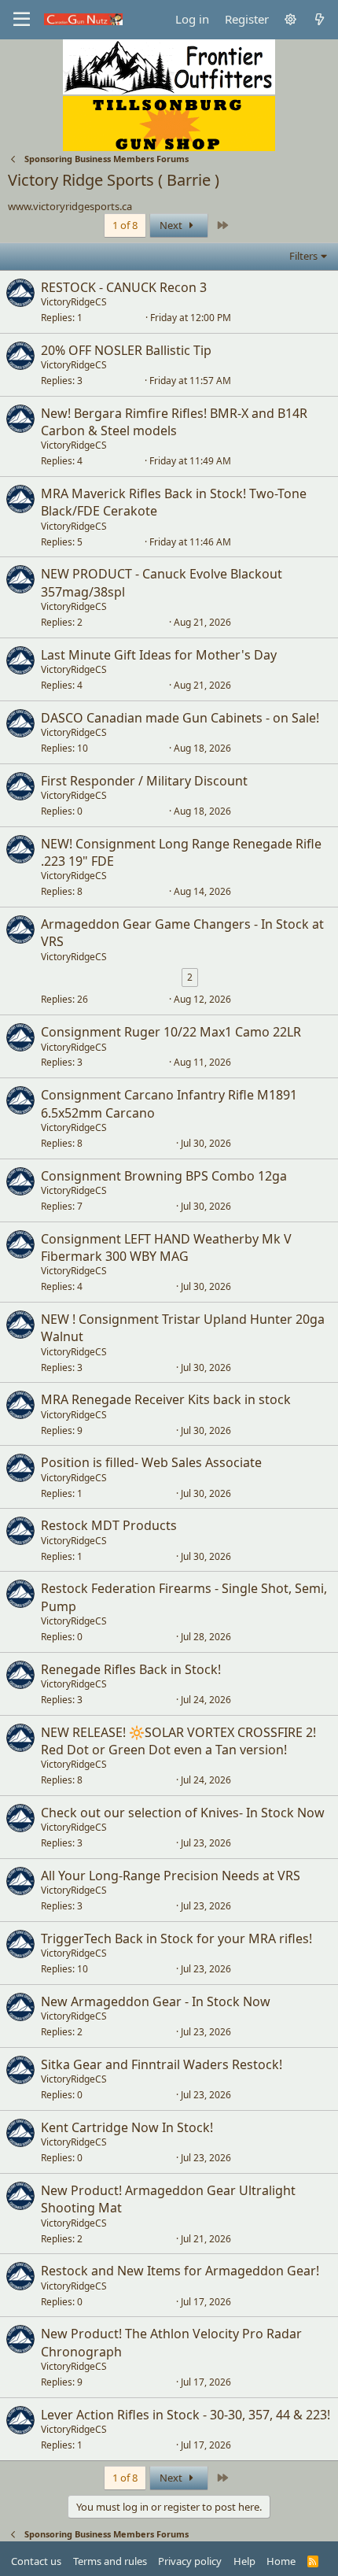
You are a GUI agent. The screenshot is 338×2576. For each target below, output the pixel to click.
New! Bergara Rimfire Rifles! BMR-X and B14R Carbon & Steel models (174, 422)
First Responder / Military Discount (144, 781)
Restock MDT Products (109, 1525)
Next (172, 225)
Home (281, 2561)
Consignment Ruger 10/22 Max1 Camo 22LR (171, 1032)
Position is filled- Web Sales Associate (151, 1462)
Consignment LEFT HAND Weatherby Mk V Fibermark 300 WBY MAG (166, 1247)
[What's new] (320, 19)
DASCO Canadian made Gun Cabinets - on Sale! (180, 718)
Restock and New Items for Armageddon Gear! (180, 2271)
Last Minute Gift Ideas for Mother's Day (159, 655)
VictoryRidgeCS (74, 302)
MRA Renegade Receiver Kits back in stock (166, 1399)
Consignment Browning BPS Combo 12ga (164, 1176)
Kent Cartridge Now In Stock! (127, 2127)
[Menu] (22, 20)
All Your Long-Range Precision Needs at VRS (171, 1876)
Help (244, 2561)
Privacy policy (190, 2561)
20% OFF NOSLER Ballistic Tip (126, 350)
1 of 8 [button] (125, 225)
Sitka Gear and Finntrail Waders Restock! (162, 2064)
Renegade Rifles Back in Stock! (131, 1669)
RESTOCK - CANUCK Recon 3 (124, 287)
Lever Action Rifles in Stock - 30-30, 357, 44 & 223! (186, 2415)
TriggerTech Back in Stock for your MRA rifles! (176, 1938)
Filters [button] (303, 256)
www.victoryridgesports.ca (70, 206)
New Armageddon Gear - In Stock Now (156, 2001)
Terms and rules (110, 2561)
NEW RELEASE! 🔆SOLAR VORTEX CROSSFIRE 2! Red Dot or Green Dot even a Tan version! (178, 1741)
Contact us (36, 2561)
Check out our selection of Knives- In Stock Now (183, 1813)
